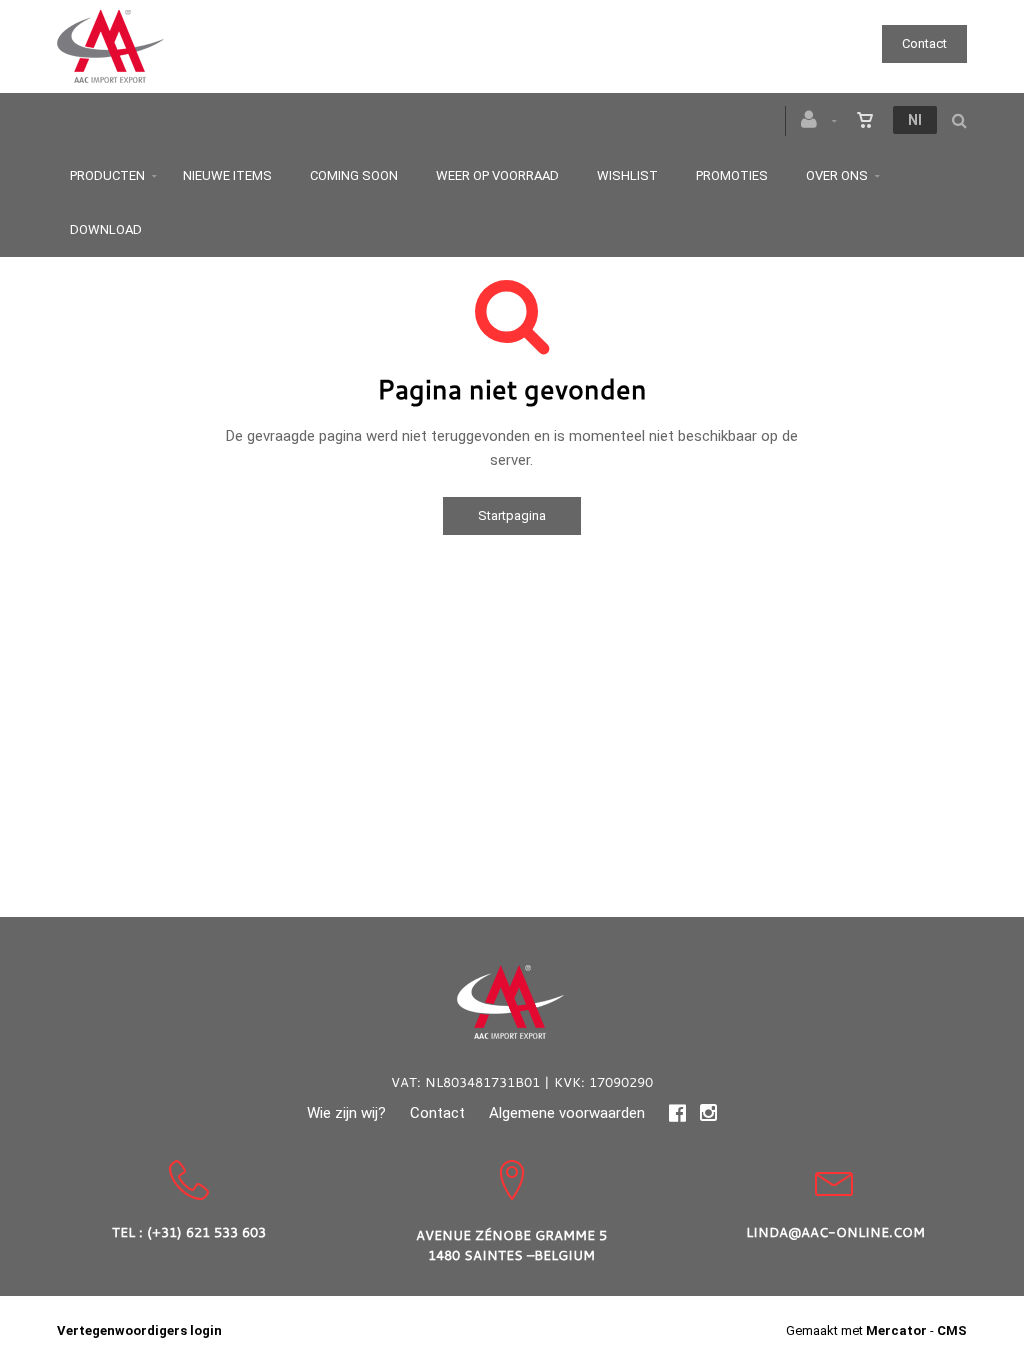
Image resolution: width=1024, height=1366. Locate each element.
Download (106, 229)
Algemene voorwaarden (567, 1113)
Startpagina (512, 515)
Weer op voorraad (497, 175)
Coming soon (354, 175)
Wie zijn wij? (346, 1113)
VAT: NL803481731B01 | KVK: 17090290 (522, 1082)
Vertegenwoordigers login (139, 1330)
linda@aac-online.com (835, 1232)
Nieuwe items (227, 175)
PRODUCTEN (107, 175)
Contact (924, 43)
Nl (915, 120)
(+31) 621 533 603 (206, 1232)
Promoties (732, 175)
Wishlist (627, 175)
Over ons (837, 175)
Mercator (896, 1330)
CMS (952, 1330)
